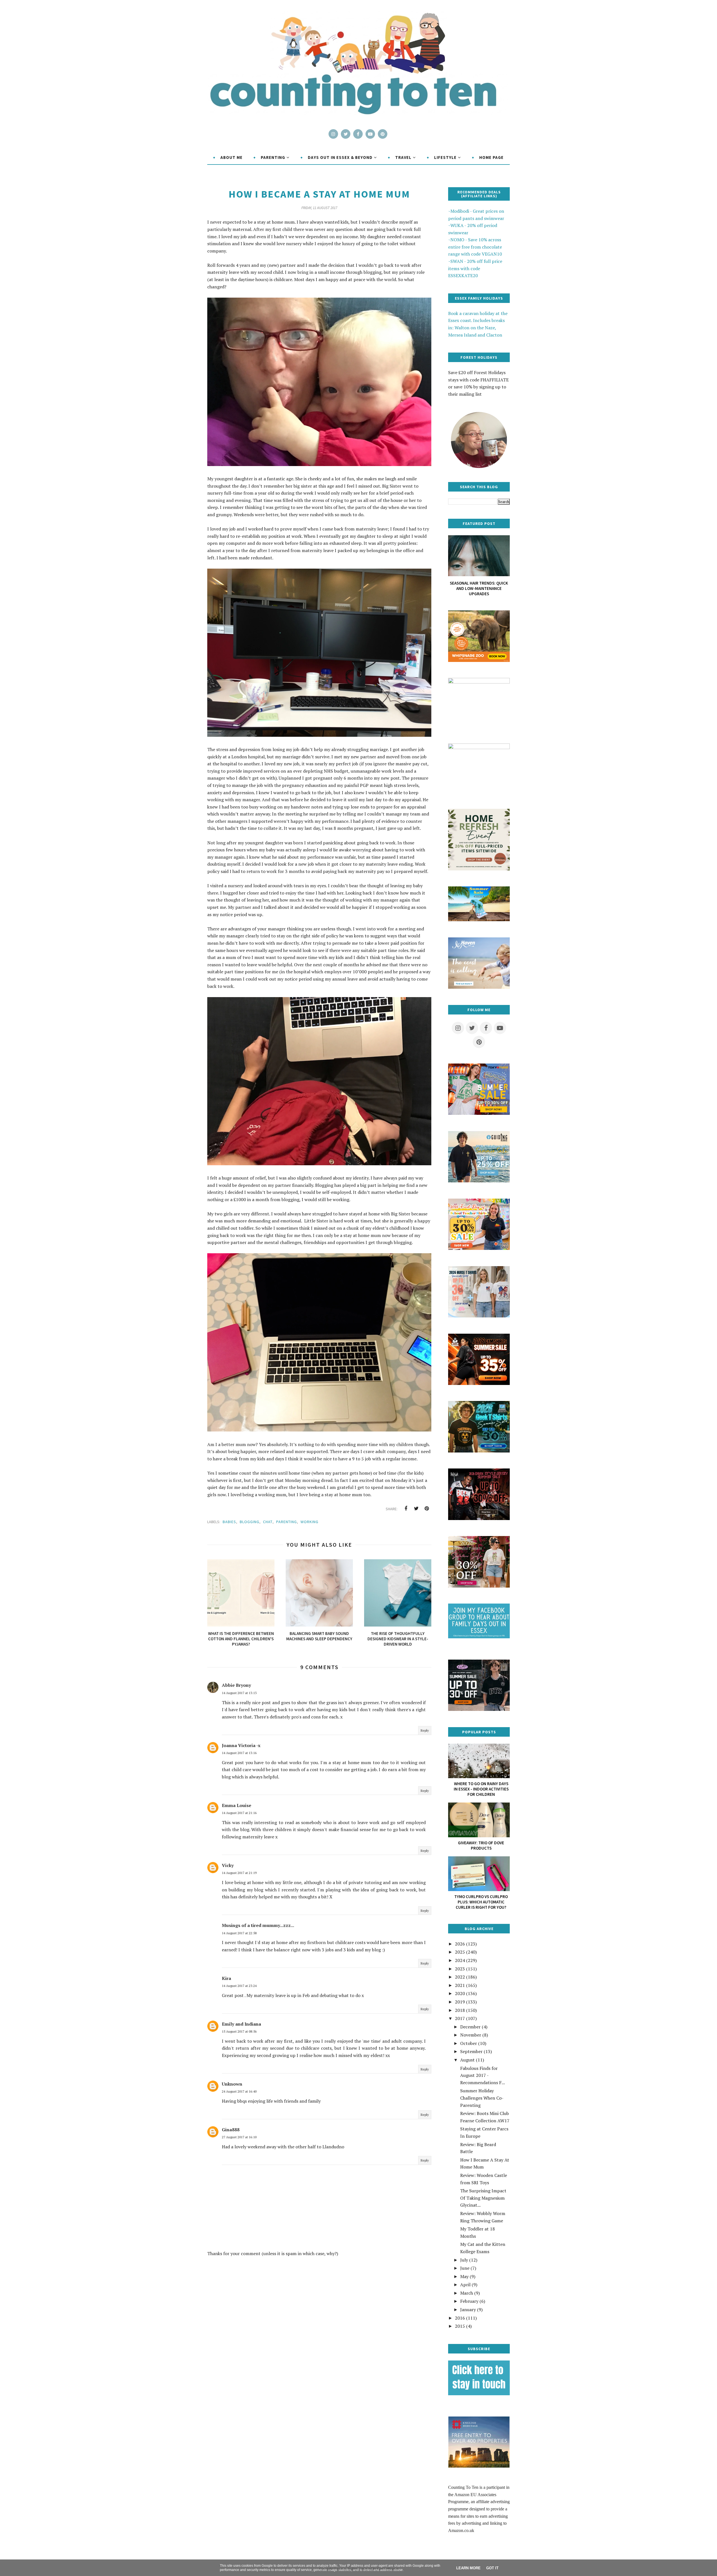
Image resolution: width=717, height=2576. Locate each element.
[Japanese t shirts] (479, 1113)
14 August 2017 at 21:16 (239, 1813)
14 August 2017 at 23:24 (239, 1986)
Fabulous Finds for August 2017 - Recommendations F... (483, 2075)
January (468, 2309)
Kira (226, 1978)
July (464, 2260)
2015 (460, 2326)
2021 (460, 1985)
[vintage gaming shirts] (479, 1518)
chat (268, 1522)
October (469, 2043)
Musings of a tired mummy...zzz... (258, 1925)
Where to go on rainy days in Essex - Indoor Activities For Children (481, 1789)
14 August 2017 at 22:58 (239, 1933)
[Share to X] (416, 1509)
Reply (425, 1730)
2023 (460, 1969)
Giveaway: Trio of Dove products (481, 1845)
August (467, 2060)
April (465, 2285)
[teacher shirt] (479, 1248)
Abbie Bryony (236, 1685)
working (309, 1522)
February (469, 2301)
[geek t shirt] (479, 1451)
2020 (460, 1993)
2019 (460, 2002)
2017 (460, 2018)
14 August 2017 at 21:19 (239, 1873)
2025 (460, 1952)
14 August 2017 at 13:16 (239, 1753)
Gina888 (231, 2130)
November (471, 2035)
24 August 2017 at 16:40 (239, 2091)
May (464, 2276)
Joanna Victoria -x (241, 1745)
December (470, 2027)
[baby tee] (479, 1709)
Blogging (250, 1522)
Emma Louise (237, 1805)
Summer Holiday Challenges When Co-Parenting (482, 2098)
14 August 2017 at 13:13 (239, 1693)
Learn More (468, 2568)
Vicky (228, 1865)
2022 (460, 1977)
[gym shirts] (479, 1383)
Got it (492, 2568)
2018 (460, 2010)
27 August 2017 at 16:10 (239, 2137)
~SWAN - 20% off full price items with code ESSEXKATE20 (475, 268)
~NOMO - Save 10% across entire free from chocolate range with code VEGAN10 (475, 247)
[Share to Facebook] (406, 1509)
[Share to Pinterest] (427, 1509)
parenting (287, 1522)
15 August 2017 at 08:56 (239, 2031)
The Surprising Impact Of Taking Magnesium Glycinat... (483, 2198)
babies (229, 1522)
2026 (460, 1944)
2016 (460, 2318)
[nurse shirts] (479, 1316)
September (471, 2051)
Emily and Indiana (241, 2024)
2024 (460, 1960)
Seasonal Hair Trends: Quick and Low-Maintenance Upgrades (479, 588)
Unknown (232, 2084)
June (465, 2268)
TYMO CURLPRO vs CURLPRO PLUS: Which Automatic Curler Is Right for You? (481, 1902)
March (467, 2293)
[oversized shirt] (479, 1586)
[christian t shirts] (479, 1181)
